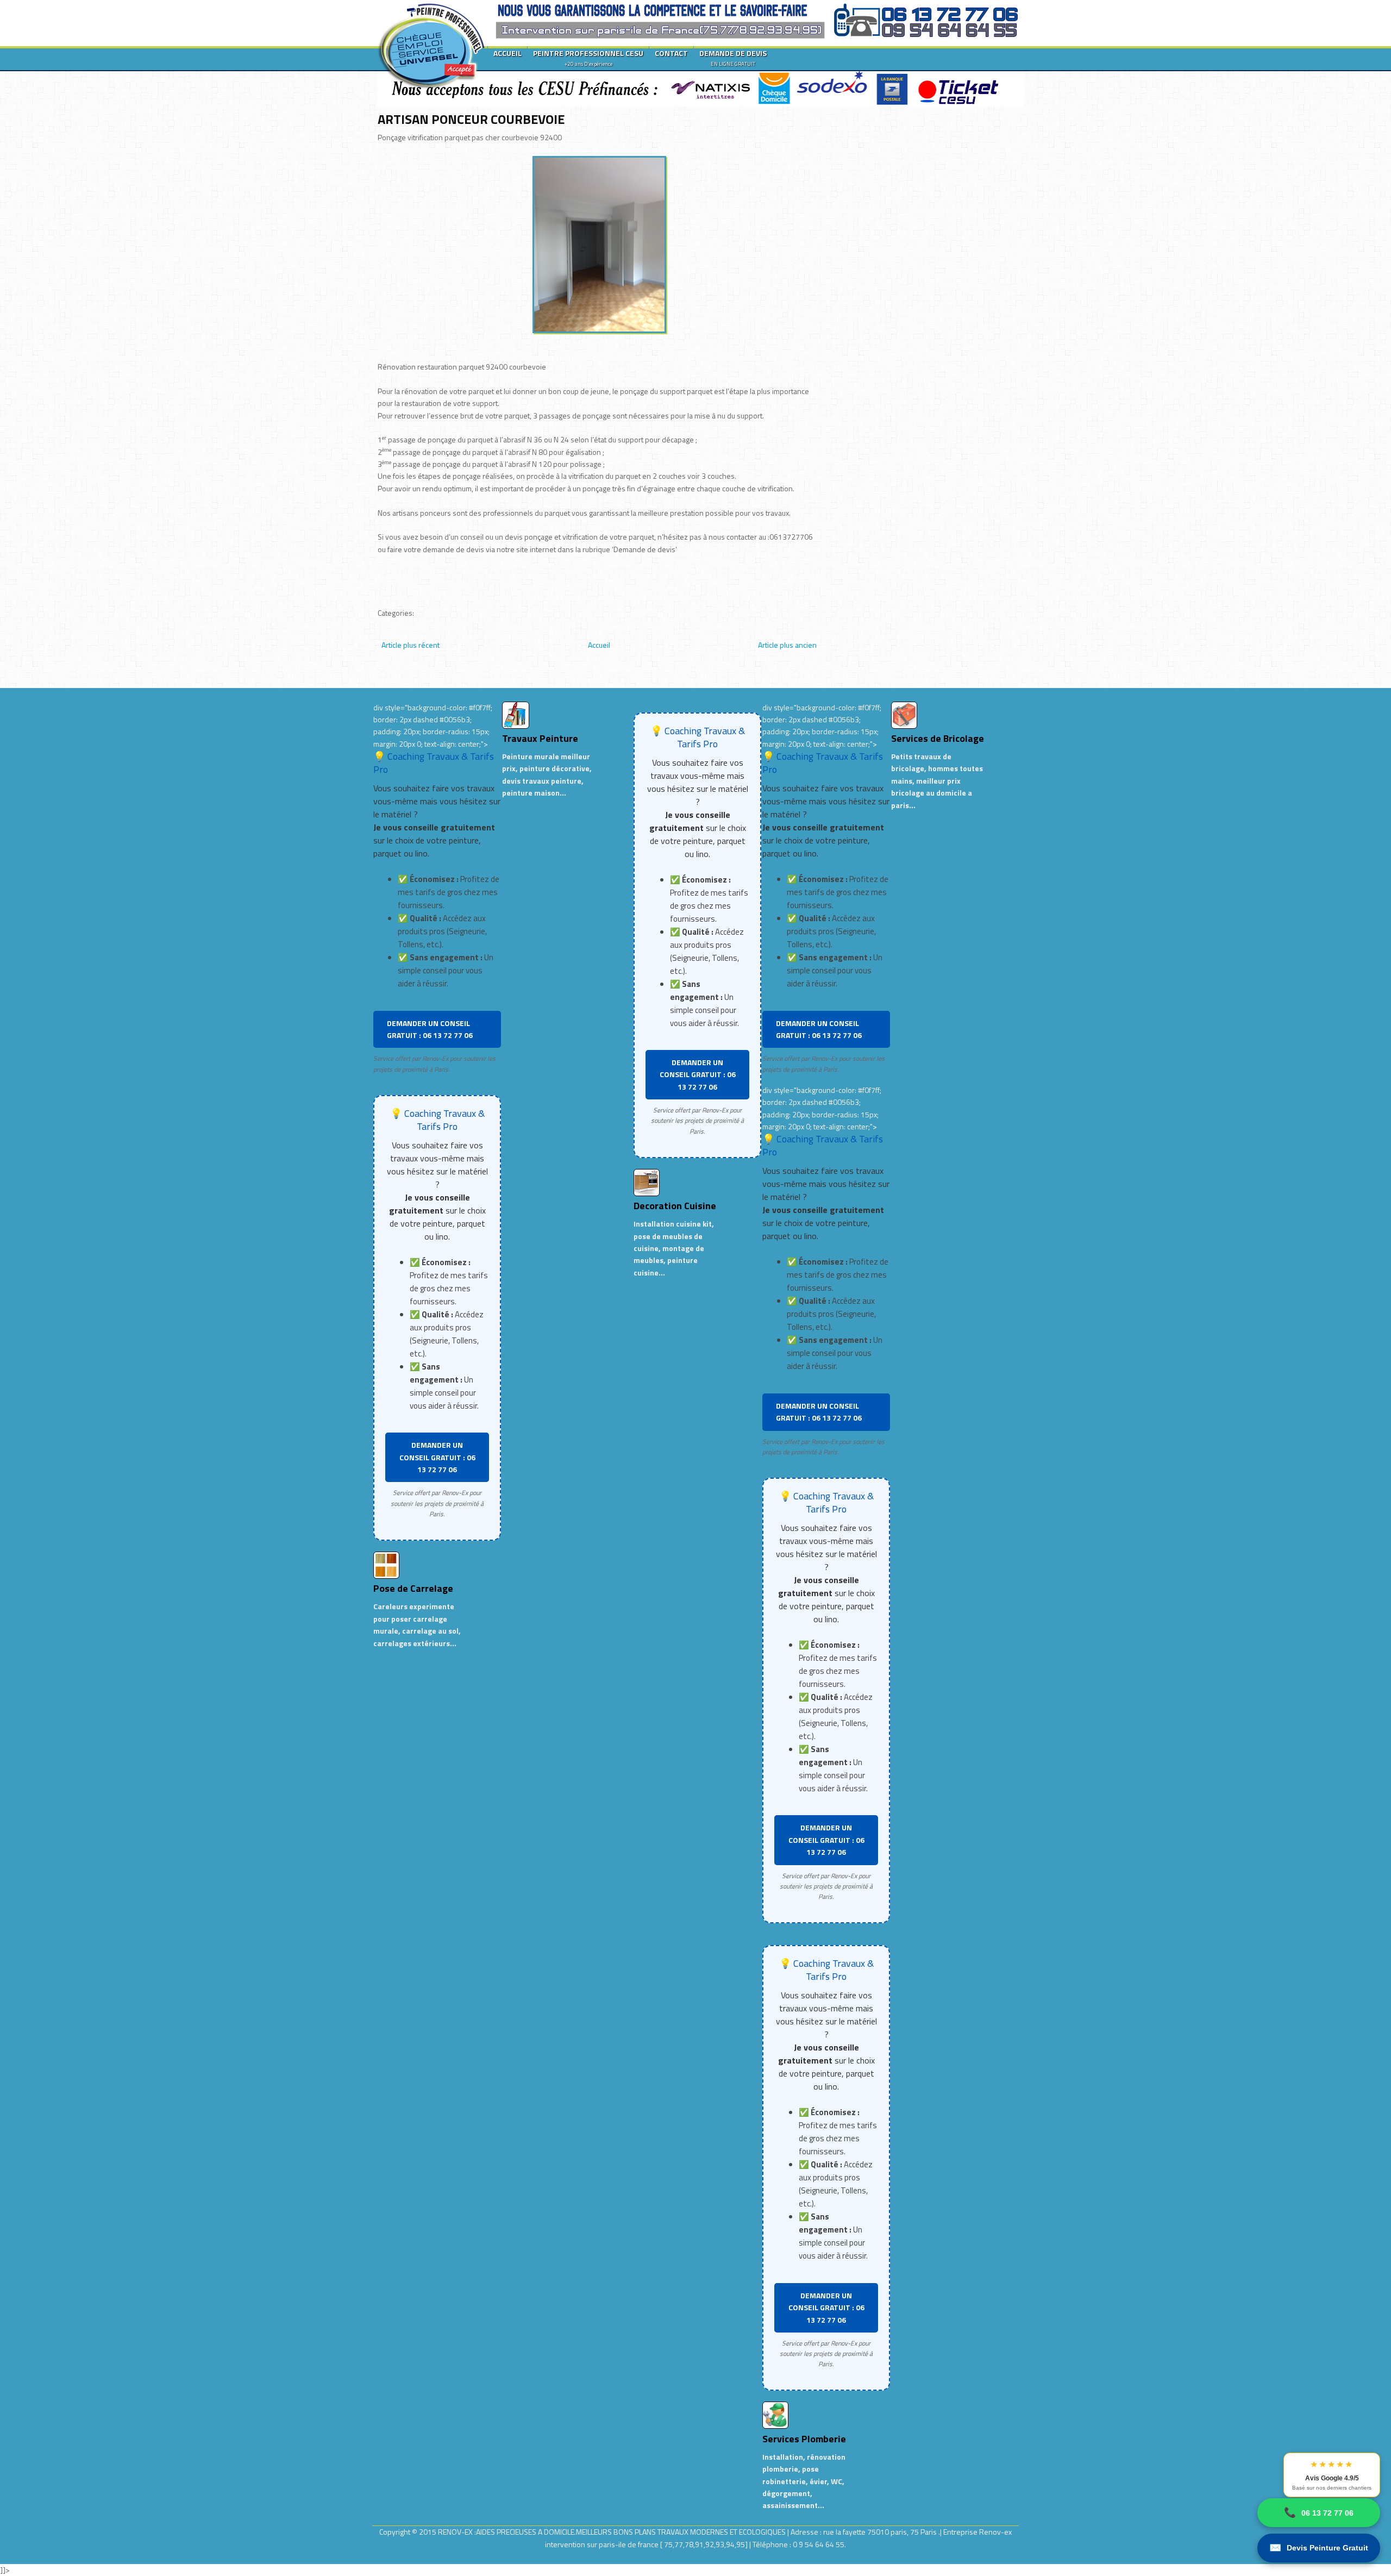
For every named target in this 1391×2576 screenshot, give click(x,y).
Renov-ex (995, 2532)
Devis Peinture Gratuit (1319, 2548)
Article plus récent (411, 645)
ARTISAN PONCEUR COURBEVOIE (471, 119)
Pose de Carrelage (413, 1588)
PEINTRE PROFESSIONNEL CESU (588, 58)
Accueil (599, 645)
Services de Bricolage (938, 738)
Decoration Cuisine (675, 1206)
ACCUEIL (507, 53)
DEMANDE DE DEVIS (733, 58)
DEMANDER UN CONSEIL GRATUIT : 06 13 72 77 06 (430, 1029)
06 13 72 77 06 (1319, 2512)
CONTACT (671, 53)
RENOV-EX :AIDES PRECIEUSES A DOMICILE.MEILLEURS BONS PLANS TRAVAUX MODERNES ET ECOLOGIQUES (613, 2532)
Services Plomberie (804, 2439)
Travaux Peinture (540, 738)
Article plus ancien (787, 645)
